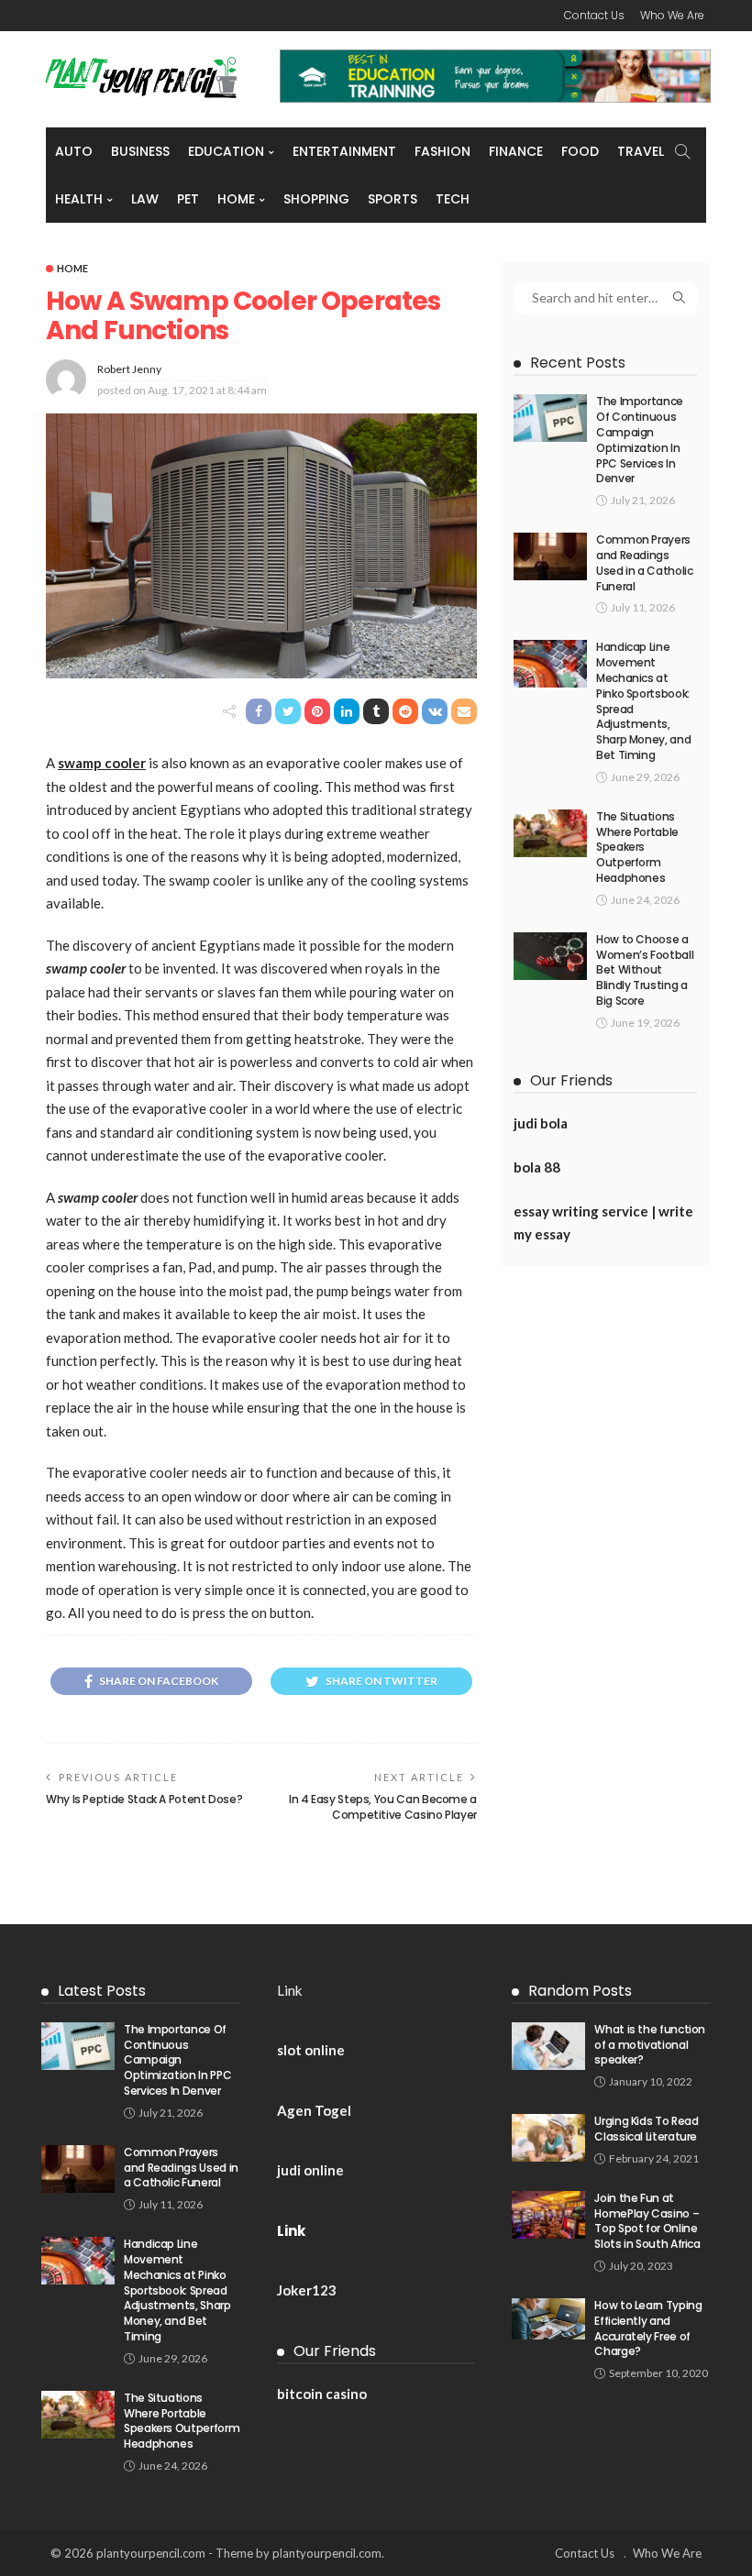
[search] (682, 151)
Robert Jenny (129, 369)
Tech (453, 199)
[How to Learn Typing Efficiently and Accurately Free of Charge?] (548, 2319)
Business (140, 151)
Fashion (442, 151)
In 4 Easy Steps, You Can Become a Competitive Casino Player (383, 1807)
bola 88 (537, 1167)
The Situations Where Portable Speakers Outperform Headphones (637, 847)
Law (145, 199)
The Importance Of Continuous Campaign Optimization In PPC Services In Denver (640, 440)
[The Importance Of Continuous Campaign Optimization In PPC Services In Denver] (550, 418)
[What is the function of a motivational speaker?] (548, 2046)
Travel (641, 151)
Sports (393, 199)
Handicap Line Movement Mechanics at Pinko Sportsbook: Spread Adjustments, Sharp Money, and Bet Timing (643, 701)
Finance (516, 151)
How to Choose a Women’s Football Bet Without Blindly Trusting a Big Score (645, 970)
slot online (311, 2050)
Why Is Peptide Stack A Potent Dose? (144, 1799)
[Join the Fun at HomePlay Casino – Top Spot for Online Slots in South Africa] (548, 2215)
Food (580, 151)
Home (236, 199)
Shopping (316, 199)
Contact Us (594, 15)
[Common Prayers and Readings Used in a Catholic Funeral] (550, 556)
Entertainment (344, 151)
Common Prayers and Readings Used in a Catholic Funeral (645, 562)
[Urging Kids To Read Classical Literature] (548, 2138)
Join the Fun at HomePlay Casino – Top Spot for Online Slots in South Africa (647, 2221)
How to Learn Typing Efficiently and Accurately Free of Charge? (648, 2328)
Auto (74, 151)
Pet (188, 199)
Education (226, 151)
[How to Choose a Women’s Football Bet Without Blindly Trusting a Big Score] (550, 956)
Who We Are (672, 15)
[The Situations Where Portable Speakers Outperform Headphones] (550, 833)
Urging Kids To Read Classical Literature (646, 2129)
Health (79, 199)
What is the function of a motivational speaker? (650, 2045)
